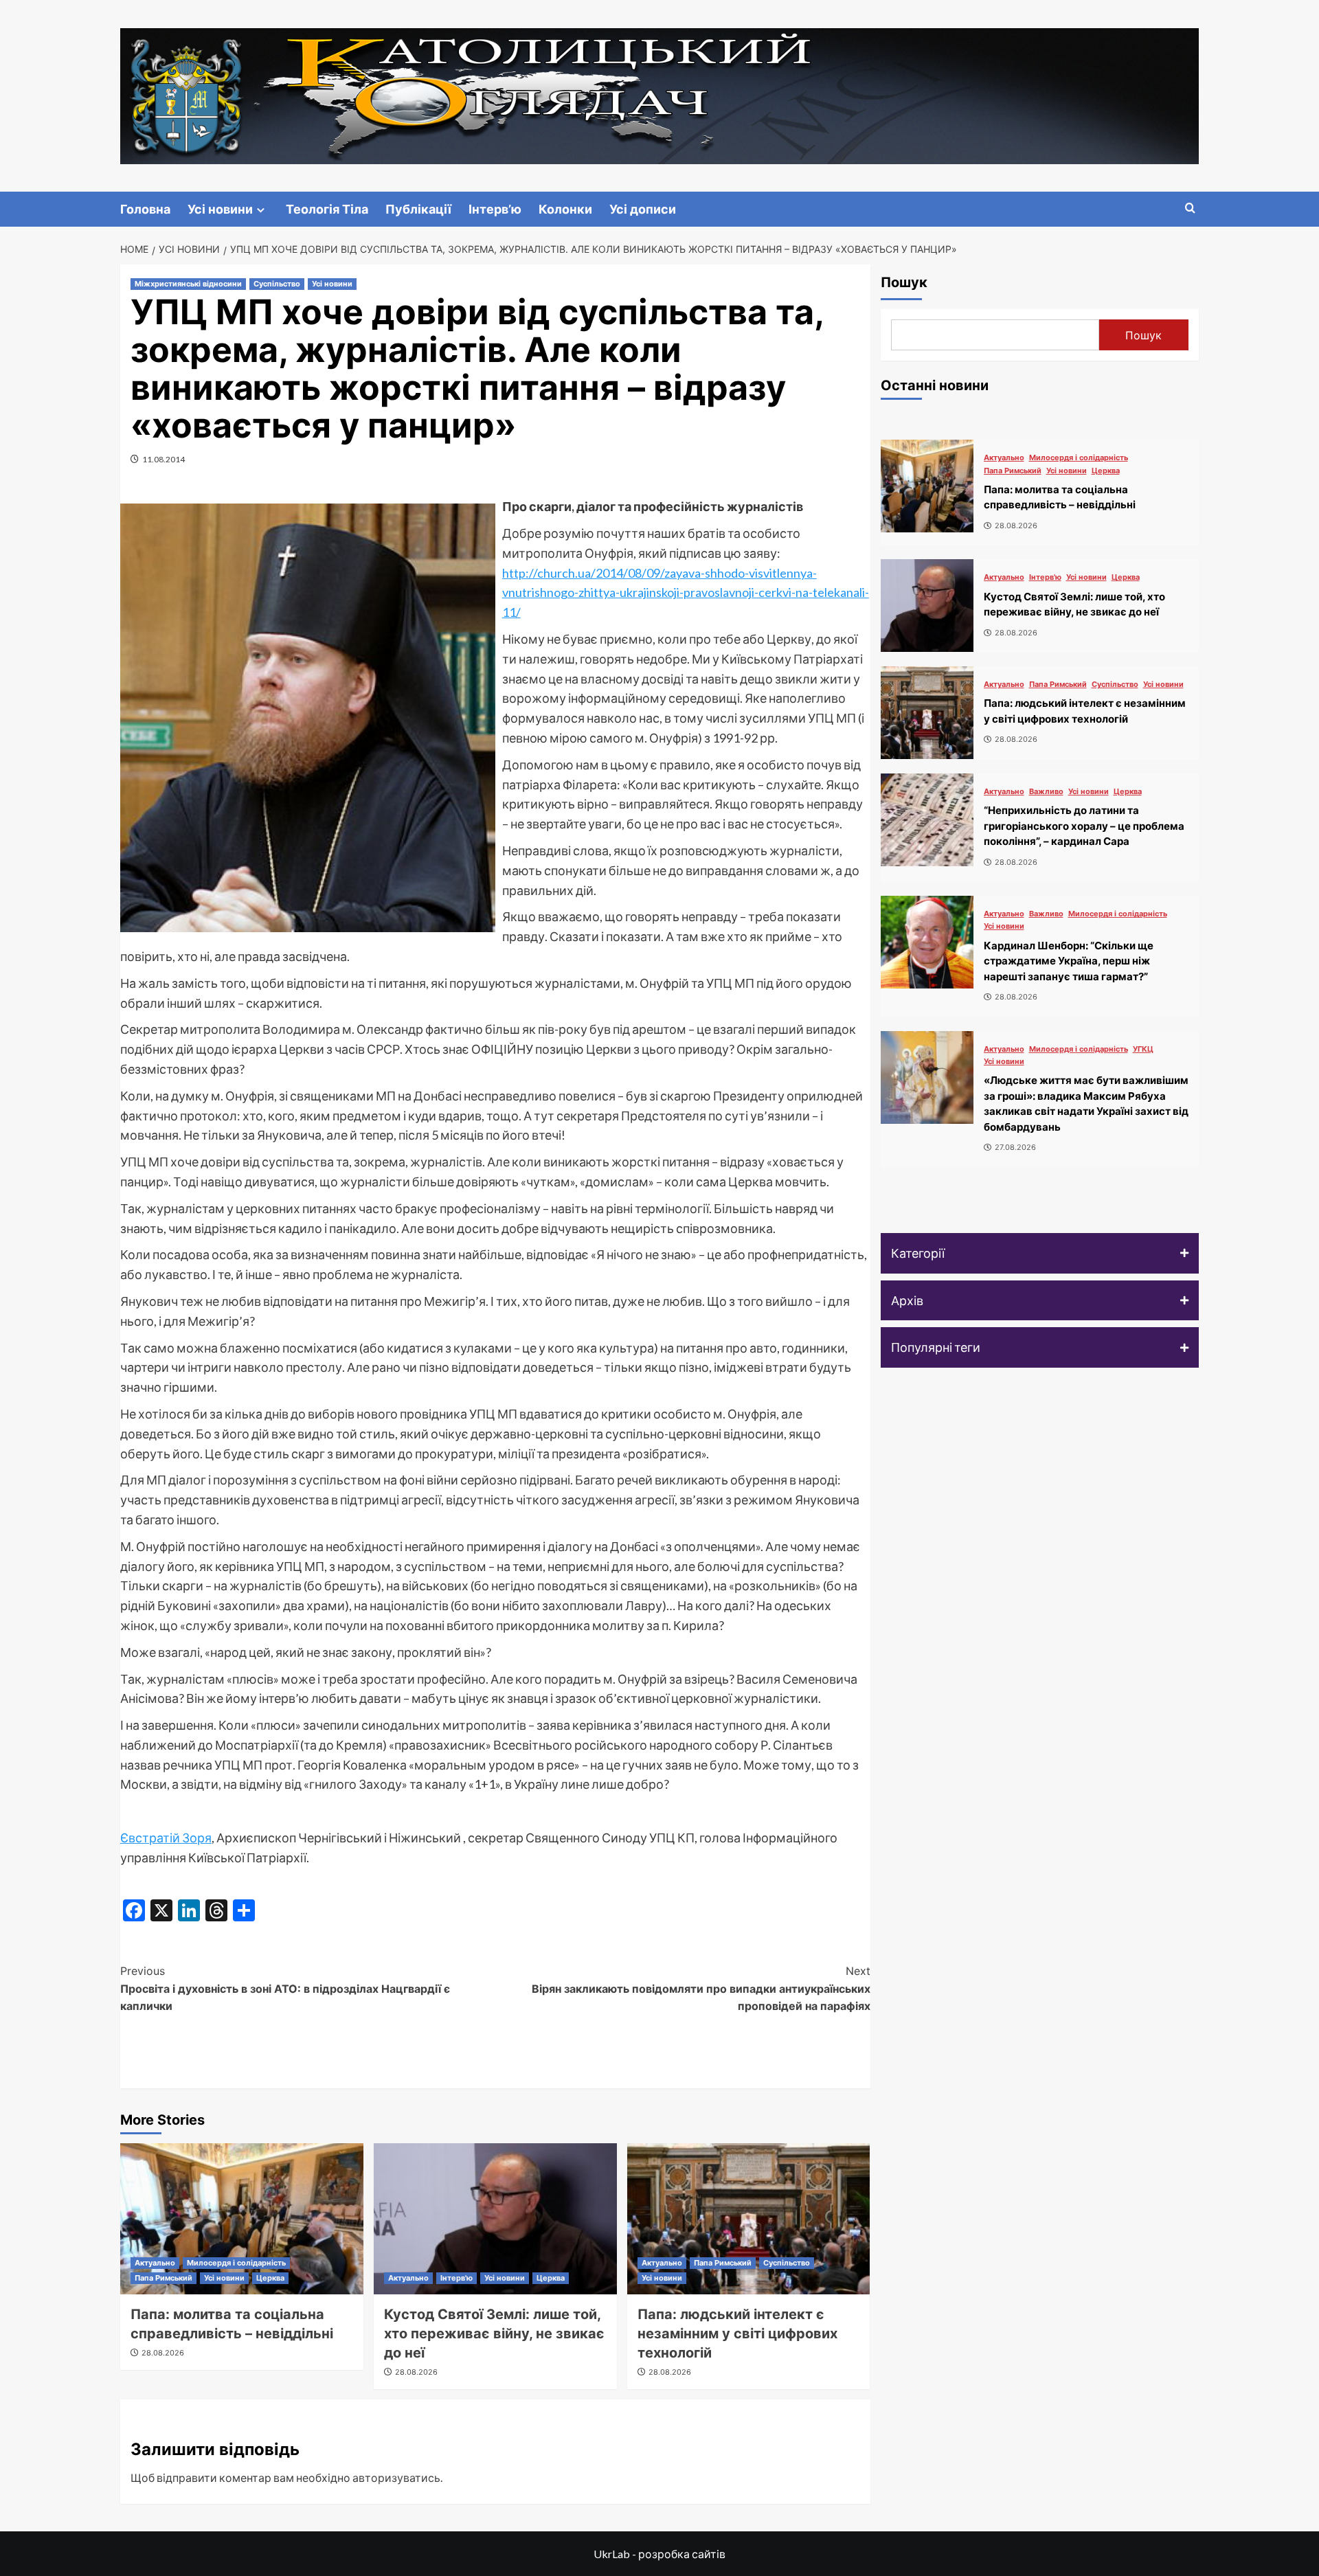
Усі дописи (643, 209)
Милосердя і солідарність (236, 2263)
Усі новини (220, 209)
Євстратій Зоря (166, 1838)
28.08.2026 (163, 2353)
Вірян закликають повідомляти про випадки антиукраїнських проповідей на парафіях (701, 1988)
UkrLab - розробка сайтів (659, 2554)
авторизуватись (396, 2477)
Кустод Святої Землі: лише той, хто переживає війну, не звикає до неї (494, 2334)
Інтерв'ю (456, 2278)
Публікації (418, 209)
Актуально (155, 2263)
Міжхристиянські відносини (188, 284)
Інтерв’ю (495, 209)
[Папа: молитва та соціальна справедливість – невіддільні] (242, 2219)
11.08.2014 (164, 459)
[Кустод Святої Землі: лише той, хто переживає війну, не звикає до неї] (495, 2219)
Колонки (565, 209)
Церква (270, 2278)
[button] (1040, 1253)
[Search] (1190, 208)
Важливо (1046, 792)
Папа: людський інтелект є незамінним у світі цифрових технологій (737, 2334)
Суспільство (277, 284)
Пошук (904, 282)
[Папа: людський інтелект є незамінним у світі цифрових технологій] (749, 2219)
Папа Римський (164, 2278)
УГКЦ (1143, 1049)
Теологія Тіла (327, 209)
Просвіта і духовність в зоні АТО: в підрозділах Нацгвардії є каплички (285, 1988)
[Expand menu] (261, 210)
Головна (145, 209)
